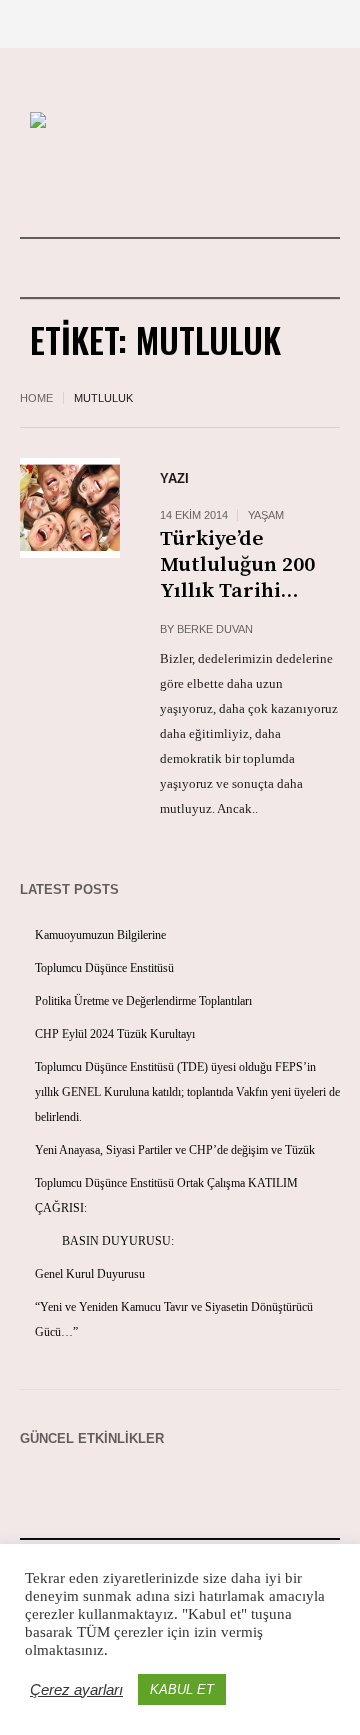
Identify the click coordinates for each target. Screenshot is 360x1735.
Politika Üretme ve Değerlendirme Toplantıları (143, 1001)
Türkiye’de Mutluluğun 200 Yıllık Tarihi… (237, 565)
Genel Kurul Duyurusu (90, 1274)
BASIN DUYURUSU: (104, 1241)
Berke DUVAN (215, 629)
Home (36, 398)
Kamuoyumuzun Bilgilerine (100, 935)
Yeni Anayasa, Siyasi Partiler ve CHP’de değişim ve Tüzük (175, 1150)
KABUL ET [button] (182, 1689)
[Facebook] (179, 183)
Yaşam (266, 515)
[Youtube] (145, 183)
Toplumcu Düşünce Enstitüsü (104, 968)
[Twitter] (213, 183)
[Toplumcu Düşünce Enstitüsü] (180, 122)
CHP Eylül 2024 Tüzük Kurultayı (115, 1034)
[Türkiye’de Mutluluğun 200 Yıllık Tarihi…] (70, 508)
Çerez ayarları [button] (76, 1689)
